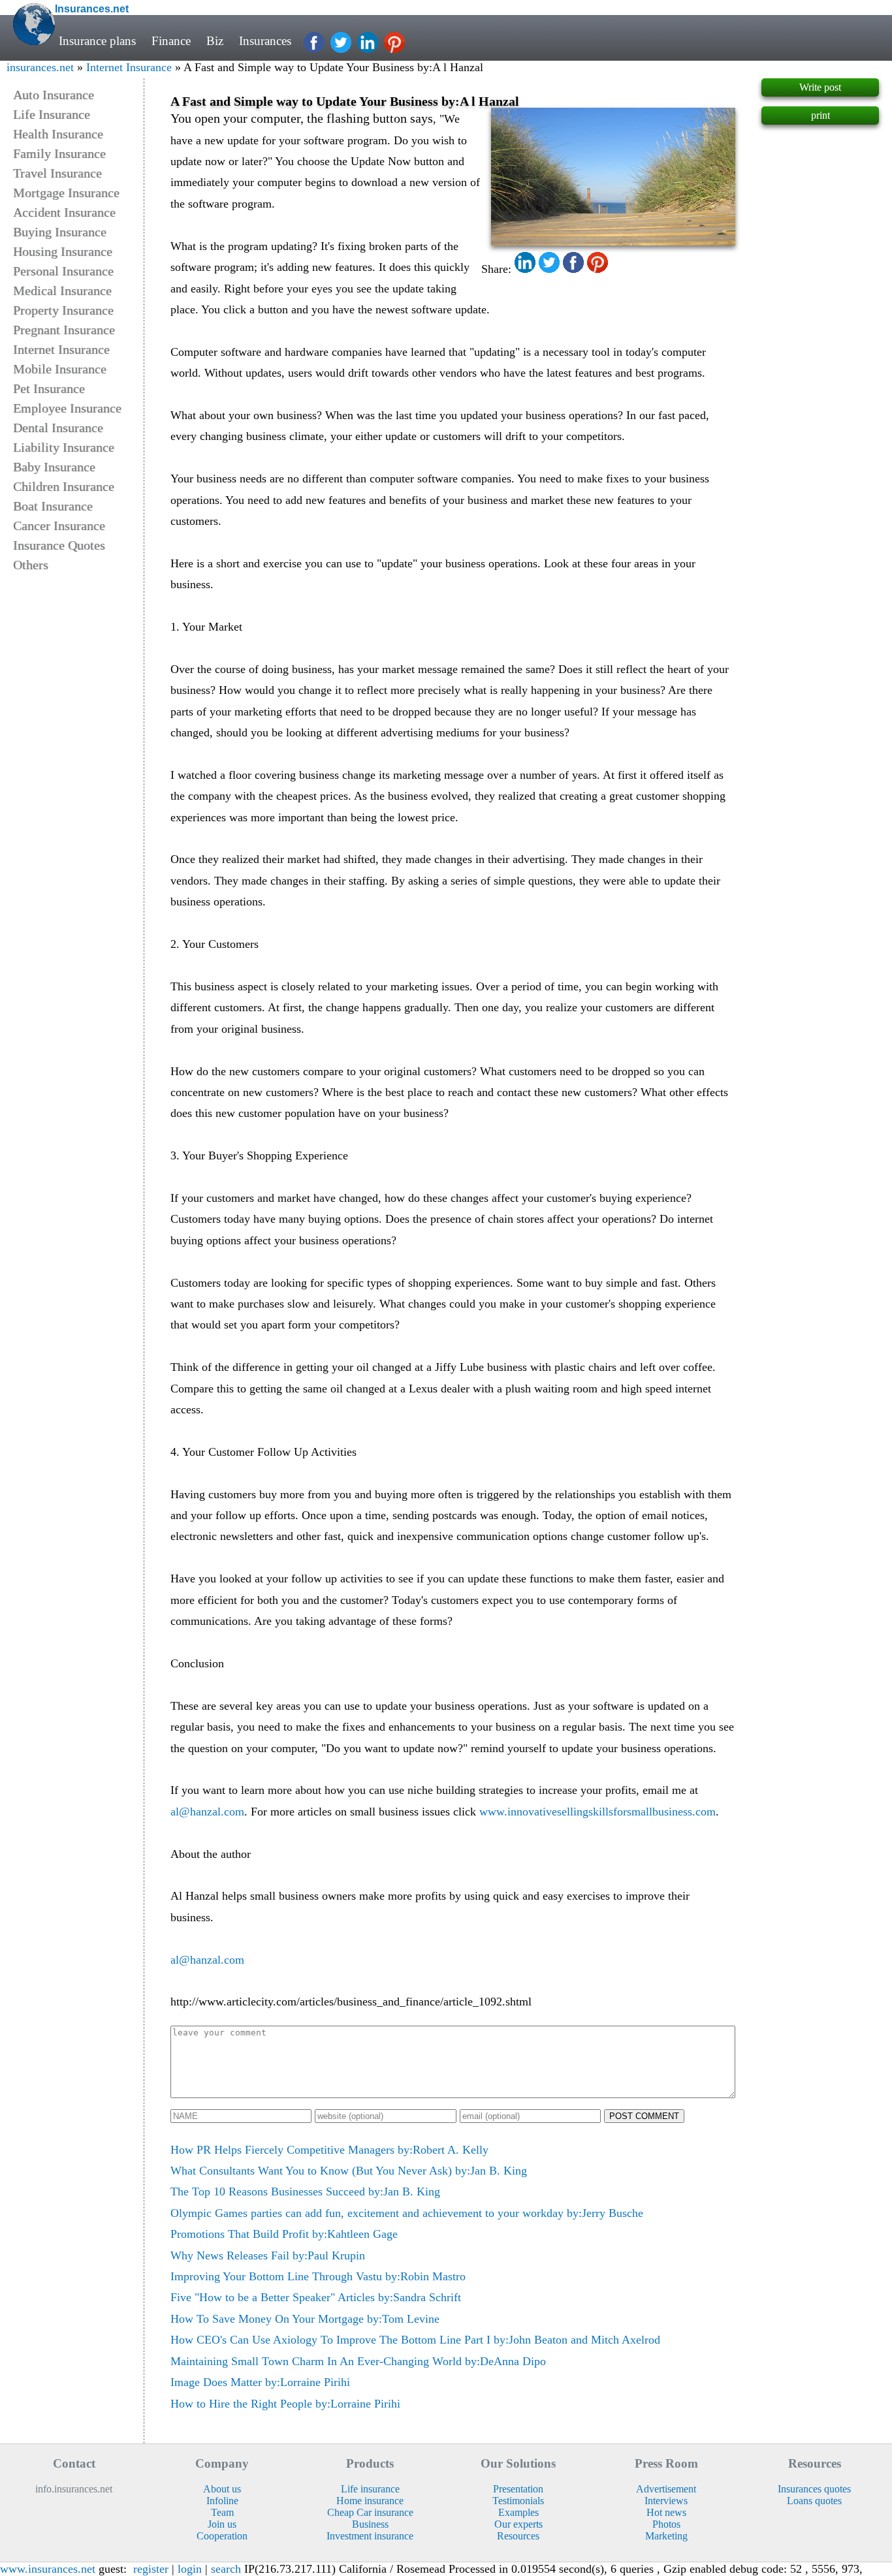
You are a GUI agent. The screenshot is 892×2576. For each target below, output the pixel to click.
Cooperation (222, 2536)
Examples (518, 2512)
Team (222, 2512)
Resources (518, 2536)
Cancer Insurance (59, 526)
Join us (222, 2524)
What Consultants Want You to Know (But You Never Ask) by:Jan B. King (349, 2171)
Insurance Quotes (59, 545)
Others (31, 565)
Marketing (666, 2536)
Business (370, 2524)
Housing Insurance (63, 251)
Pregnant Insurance (64, 330)
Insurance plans (97, 41)
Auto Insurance (54, 95)
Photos (666, 2524)
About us (222, 2489)
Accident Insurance (64, 212)
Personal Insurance (63, 271)
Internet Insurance (129, 67)
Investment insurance (370, 2536)
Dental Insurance (58, 428)
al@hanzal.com (207, 1812)
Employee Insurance (67, 408)
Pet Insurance (49, 388)
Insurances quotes (814, 2489)
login (190, 2569)
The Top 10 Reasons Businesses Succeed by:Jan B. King (305, 2191)
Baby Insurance (54, 467)
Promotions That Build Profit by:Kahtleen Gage (284, 2234)
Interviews (666, 2501)
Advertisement (666, 2489)
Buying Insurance (60, 232)
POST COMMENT (644, 2116)
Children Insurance (64, 486)
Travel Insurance (57, 173)
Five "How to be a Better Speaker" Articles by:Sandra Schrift (316, 2297)
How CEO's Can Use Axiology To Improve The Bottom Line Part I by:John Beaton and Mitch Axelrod (415, 2340)
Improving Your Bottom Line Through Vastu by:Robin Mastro (318, 2276)
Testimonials (518, 2501)
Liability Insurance (64, 447)
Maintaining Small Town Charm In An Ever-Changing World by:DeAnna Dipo (358, 2361)
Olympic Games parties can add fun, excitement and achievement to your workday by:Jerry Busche (407, 2213)
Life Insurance (52, 114)
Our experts (518, 2524)
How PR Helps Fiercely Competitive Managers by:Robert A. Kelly (329, 2150)
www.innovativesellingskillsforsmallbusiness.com (597, 1812)
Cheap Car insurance (370, 2512)
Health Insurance (58, 134)
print (820, 115)
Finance (171, 41)
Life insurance (370, 2489)
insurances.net (40, 67)
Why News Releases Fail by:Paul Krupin (268, 2255)
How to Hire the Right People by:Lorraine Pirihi (285, 2404)
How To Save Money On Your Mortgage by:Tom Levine (305, 2319)
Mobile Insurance (60, 369)
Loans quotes (814, 2501)
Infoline (222, 2501)
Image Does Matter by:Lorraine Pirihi (260, 2382)
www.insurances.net (48, 2569)
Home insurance (370, 2501)
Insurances (265, 41)
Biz (215, 41)
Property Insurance (63, 310)
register (151, 2569)
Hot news (666, 2512)
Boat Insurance (53, 506)
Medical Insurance (62, 291)
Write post (820, 87)
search (226, 2569)
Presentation (518, 2489)
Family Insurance (59, 153)
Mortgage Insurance (66, 193)
